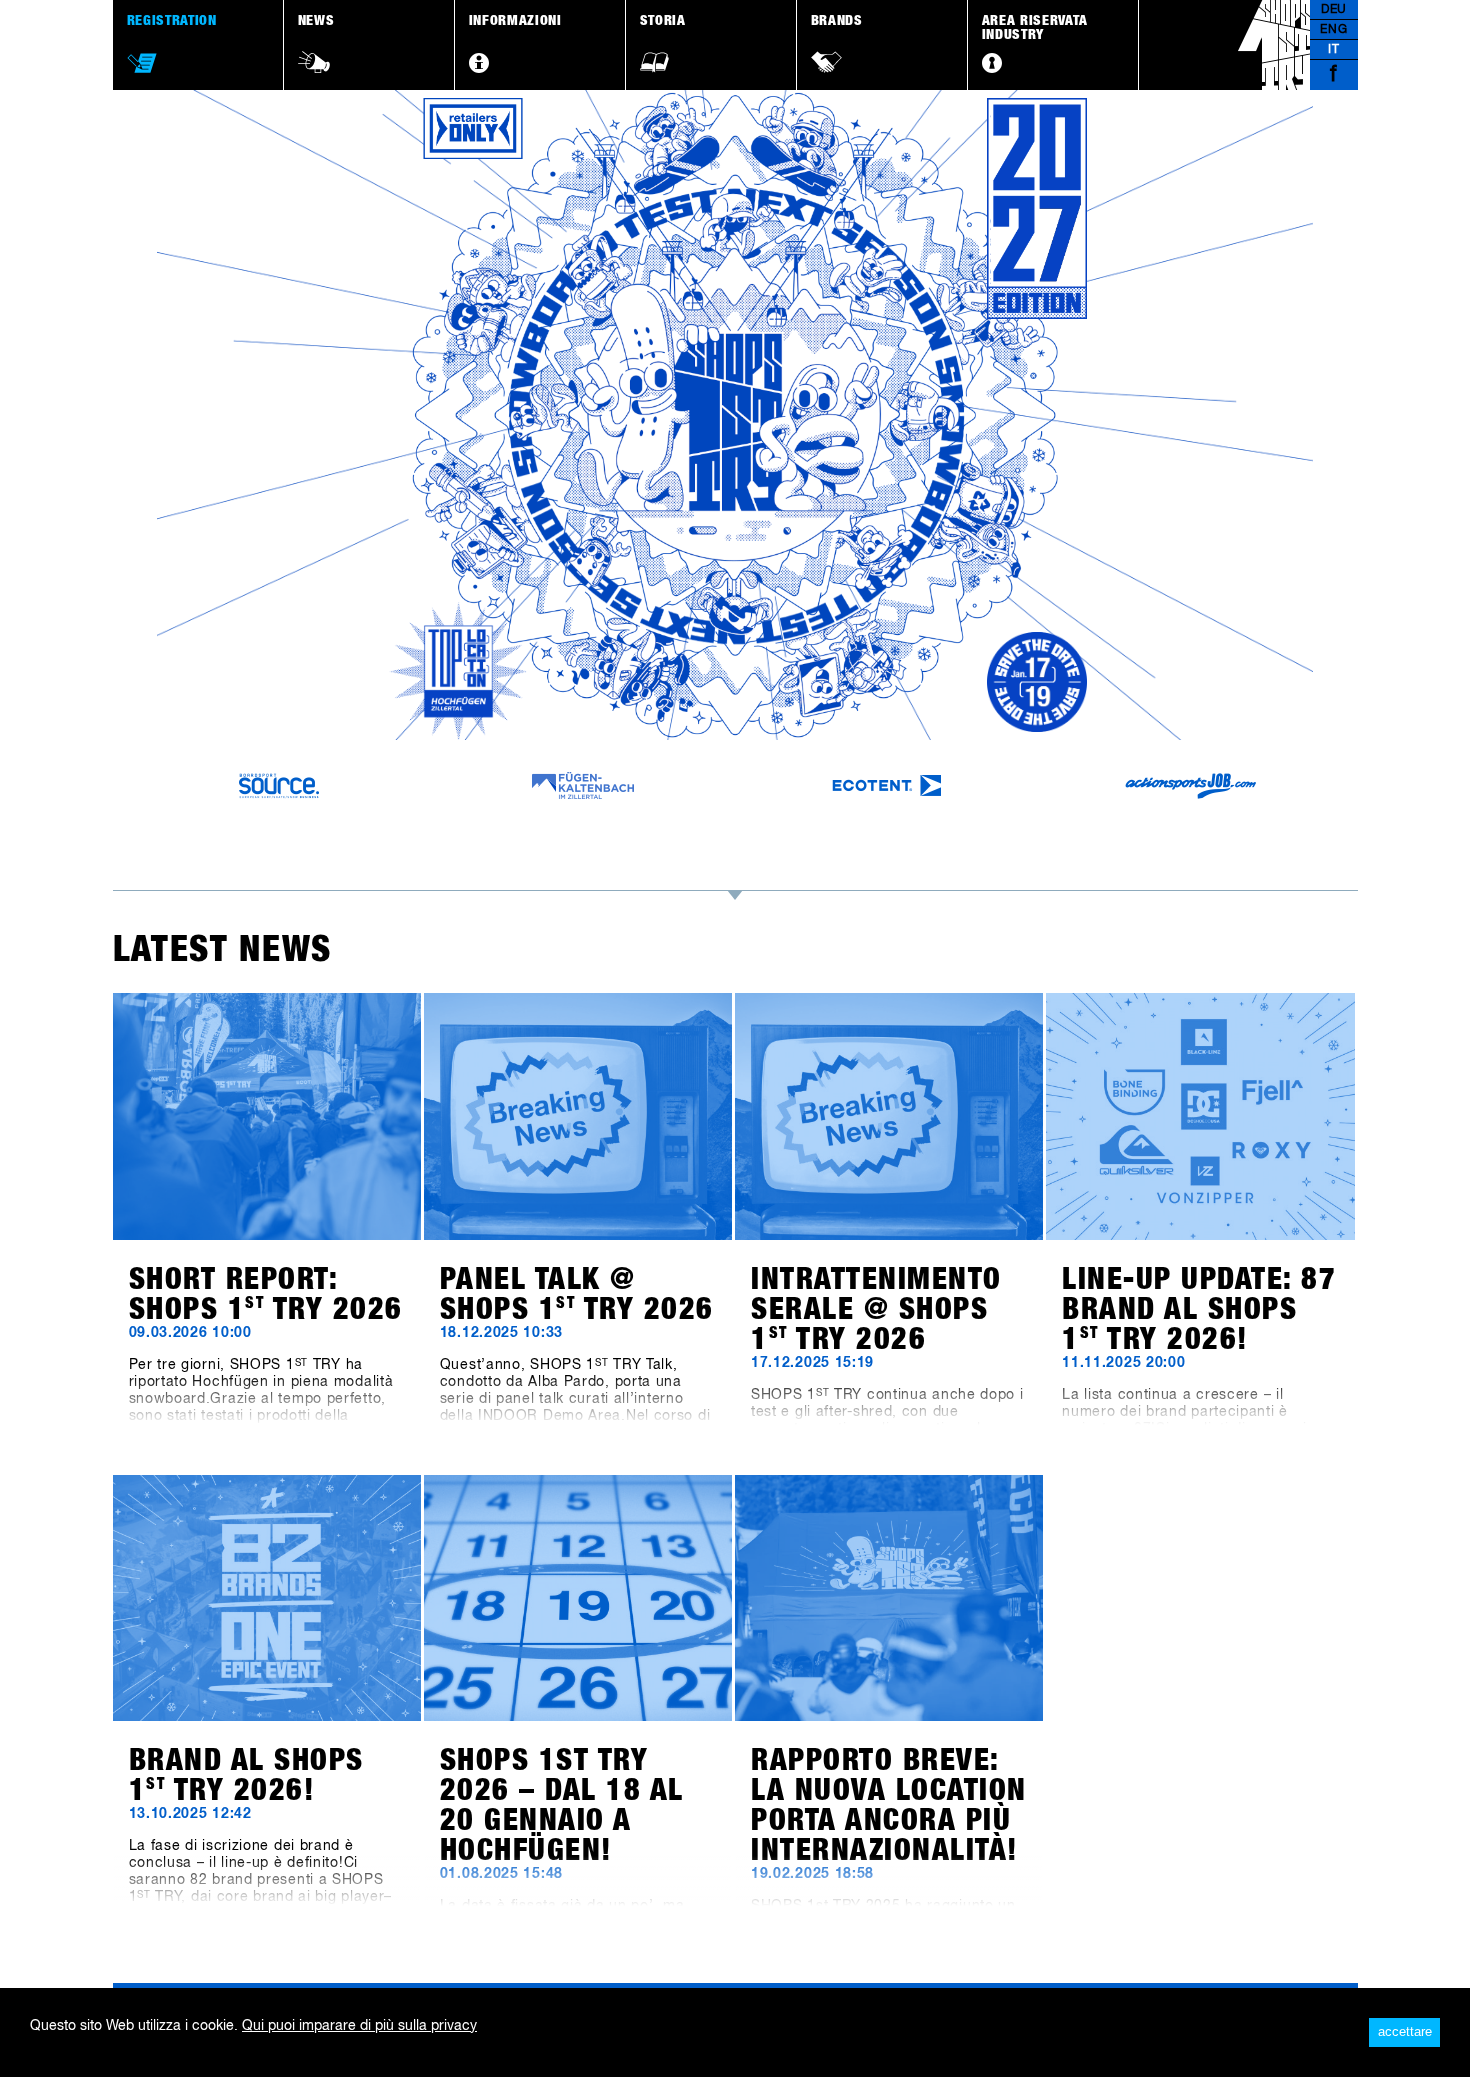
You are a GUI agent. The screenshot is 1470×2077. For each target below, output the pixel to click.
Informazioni (515, 21)
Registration (172, 21)
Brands (837, 21)
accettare (1405, 2031)
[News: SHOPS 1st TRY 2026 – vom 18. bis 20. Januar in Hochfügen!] (578, 1598)
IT (1333, 50)
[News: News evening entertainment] (889, 1116)
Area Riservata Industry (1035, 28)
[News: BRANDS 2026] (1200, 1116)
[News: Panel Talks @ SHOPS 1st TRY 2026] (578, 1116)
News (316, 21)
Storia (663, 21)
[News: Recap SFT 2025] (889, 1598)
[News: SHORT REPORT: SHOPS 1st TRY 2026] (267, 1116)
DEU (1334, 10)
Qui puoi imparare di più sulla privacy (359, 2026)
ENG (1333, 30)
